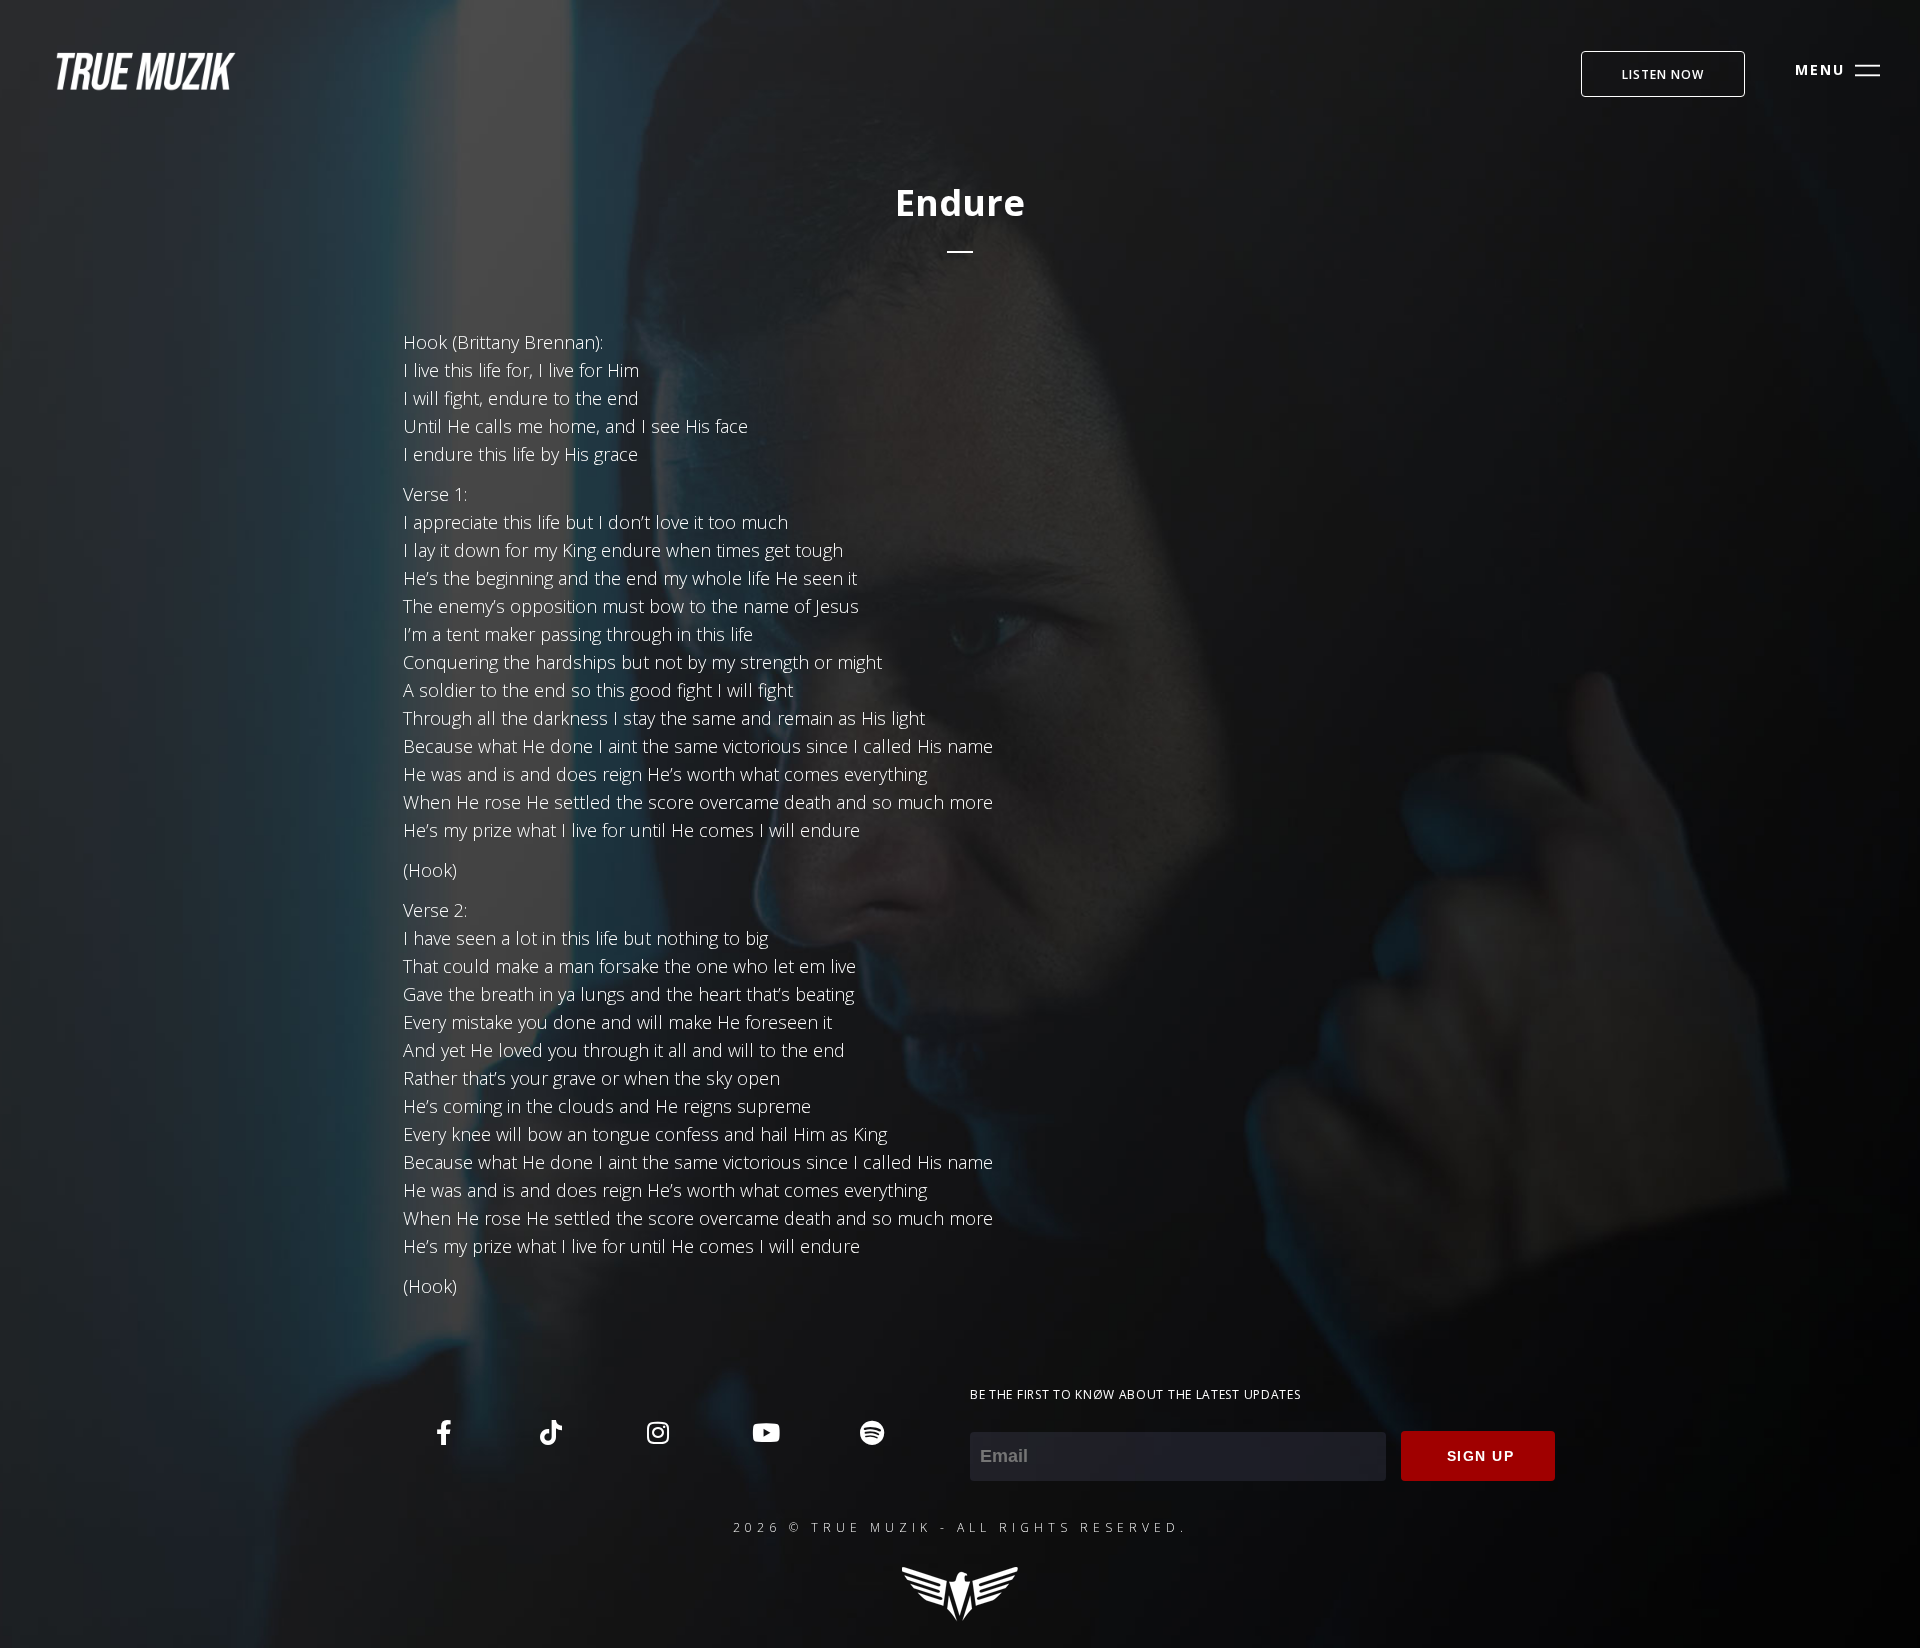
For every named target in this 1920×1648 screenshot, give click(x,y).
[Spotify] (872, 1432)
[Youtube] (765, 1432)
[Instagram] (658, 1432)
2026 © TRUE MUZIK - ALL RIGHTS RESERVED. (960, 1527)
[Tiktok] (551, 1432)
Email (991, 1418)
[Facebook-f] (444, 1432)
